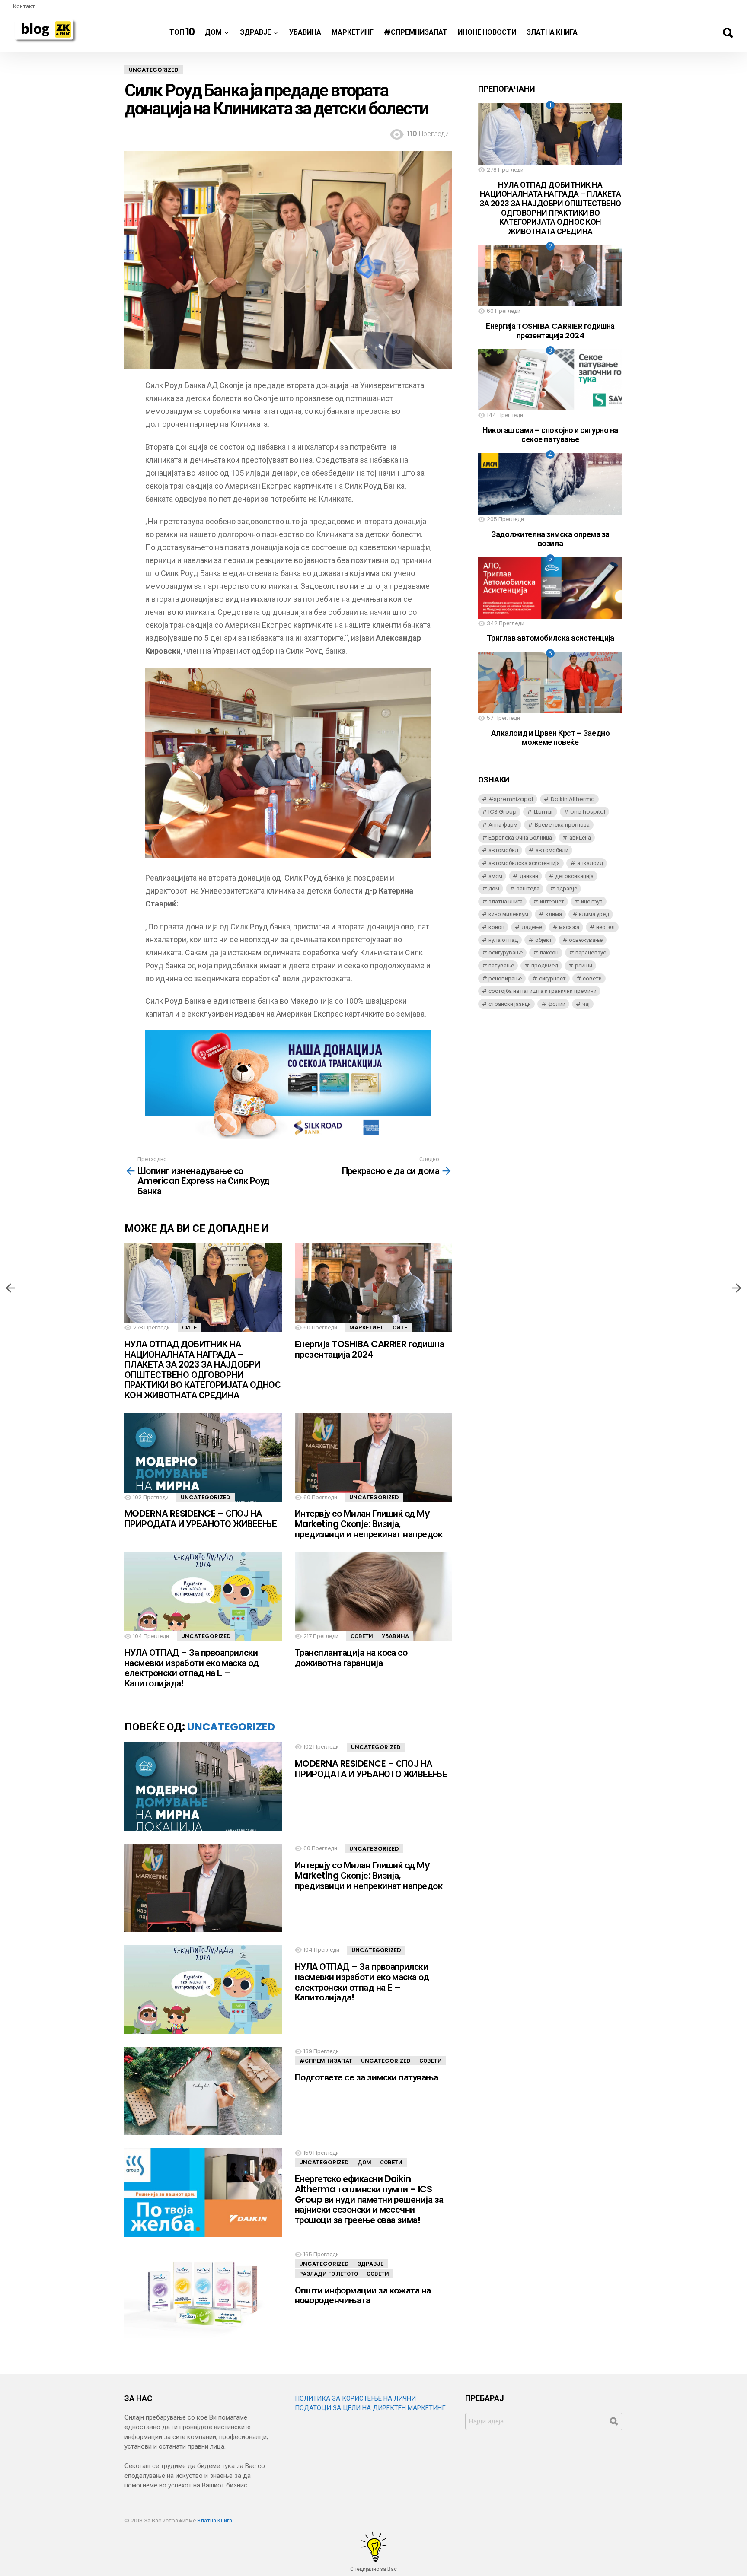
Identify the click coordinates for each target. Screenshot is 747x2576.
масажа (569, 927)
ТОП (182, 32)
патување (501, 965)
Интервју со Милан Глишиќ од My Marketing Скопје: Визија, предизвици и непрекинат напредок (369, 1523)
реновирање (505, 978)
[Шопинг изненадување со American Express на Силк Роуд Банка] (10, 1288)
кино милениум (508, 914)
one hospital (588, 812)
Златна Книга (552, 32)
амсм (495, 876)
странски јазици (510, 1004)
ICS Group (503, 812)
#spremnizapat (511, 799)
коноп (496, 927)
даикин (529, 876)
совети (592, 978)
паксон (549, 952)
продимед (545, 965)
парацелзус (591, 952)
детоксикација (574, 876)
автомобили (552, 850)
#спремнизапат (416, 32)
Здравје (255, 32)
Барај (728, 33)
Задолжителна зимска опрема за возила (550, 539)
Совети (362, 1636)
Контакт (24, 6)
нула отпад (503, 940)
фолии (557, 1004)
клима (554, 914)
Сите (189, 1328)
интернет (552, 902)
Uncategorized (206, 1497)
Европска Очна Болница (520, 838)
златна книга (506, 902)
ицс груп (592, 902)
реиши (584, 965)
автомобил (503, 850)
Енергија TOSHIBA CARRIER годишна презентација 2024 (369, 1349)
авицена (580, 838)
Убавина (305, 32)
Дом (213, 32)
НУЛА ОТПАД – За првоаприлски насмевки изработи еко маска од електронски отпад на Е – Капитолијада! (192, 1668)
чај (586, 1004)
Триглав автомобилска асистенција (551, 638)
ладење (532, 927)
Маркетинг (353, 32)
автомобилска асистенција (524, 863)
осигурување (506, 952)
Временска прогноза (562, 825)
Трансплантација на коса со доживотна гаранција (351, 1658)
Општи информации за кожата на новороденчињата (363, 2295)
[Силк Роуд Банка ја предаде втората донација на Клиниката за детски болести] (737, 1288)
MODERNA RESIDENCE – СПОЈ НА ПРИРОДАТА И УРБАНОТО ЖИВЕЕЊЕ (201, 1519)
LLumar (544, 812)
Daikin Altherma (573, 799)
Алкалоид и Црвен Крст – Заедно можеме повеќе (551, 738)
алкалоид (590, 863)
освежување (586, 940)
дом (494, 889)
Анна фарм (503, 825)
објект (544, 940)
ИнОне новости (487, 32)
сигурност (552, 978)
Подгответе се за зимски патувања (366, 2077)
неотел (605, 927)
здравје (567, 889)
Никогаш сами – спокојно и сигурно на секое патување (550, 435)
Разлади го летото (329, 2274)
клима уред (594, 914)
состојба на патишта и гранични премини (543, 991)
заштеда (528, 889)
